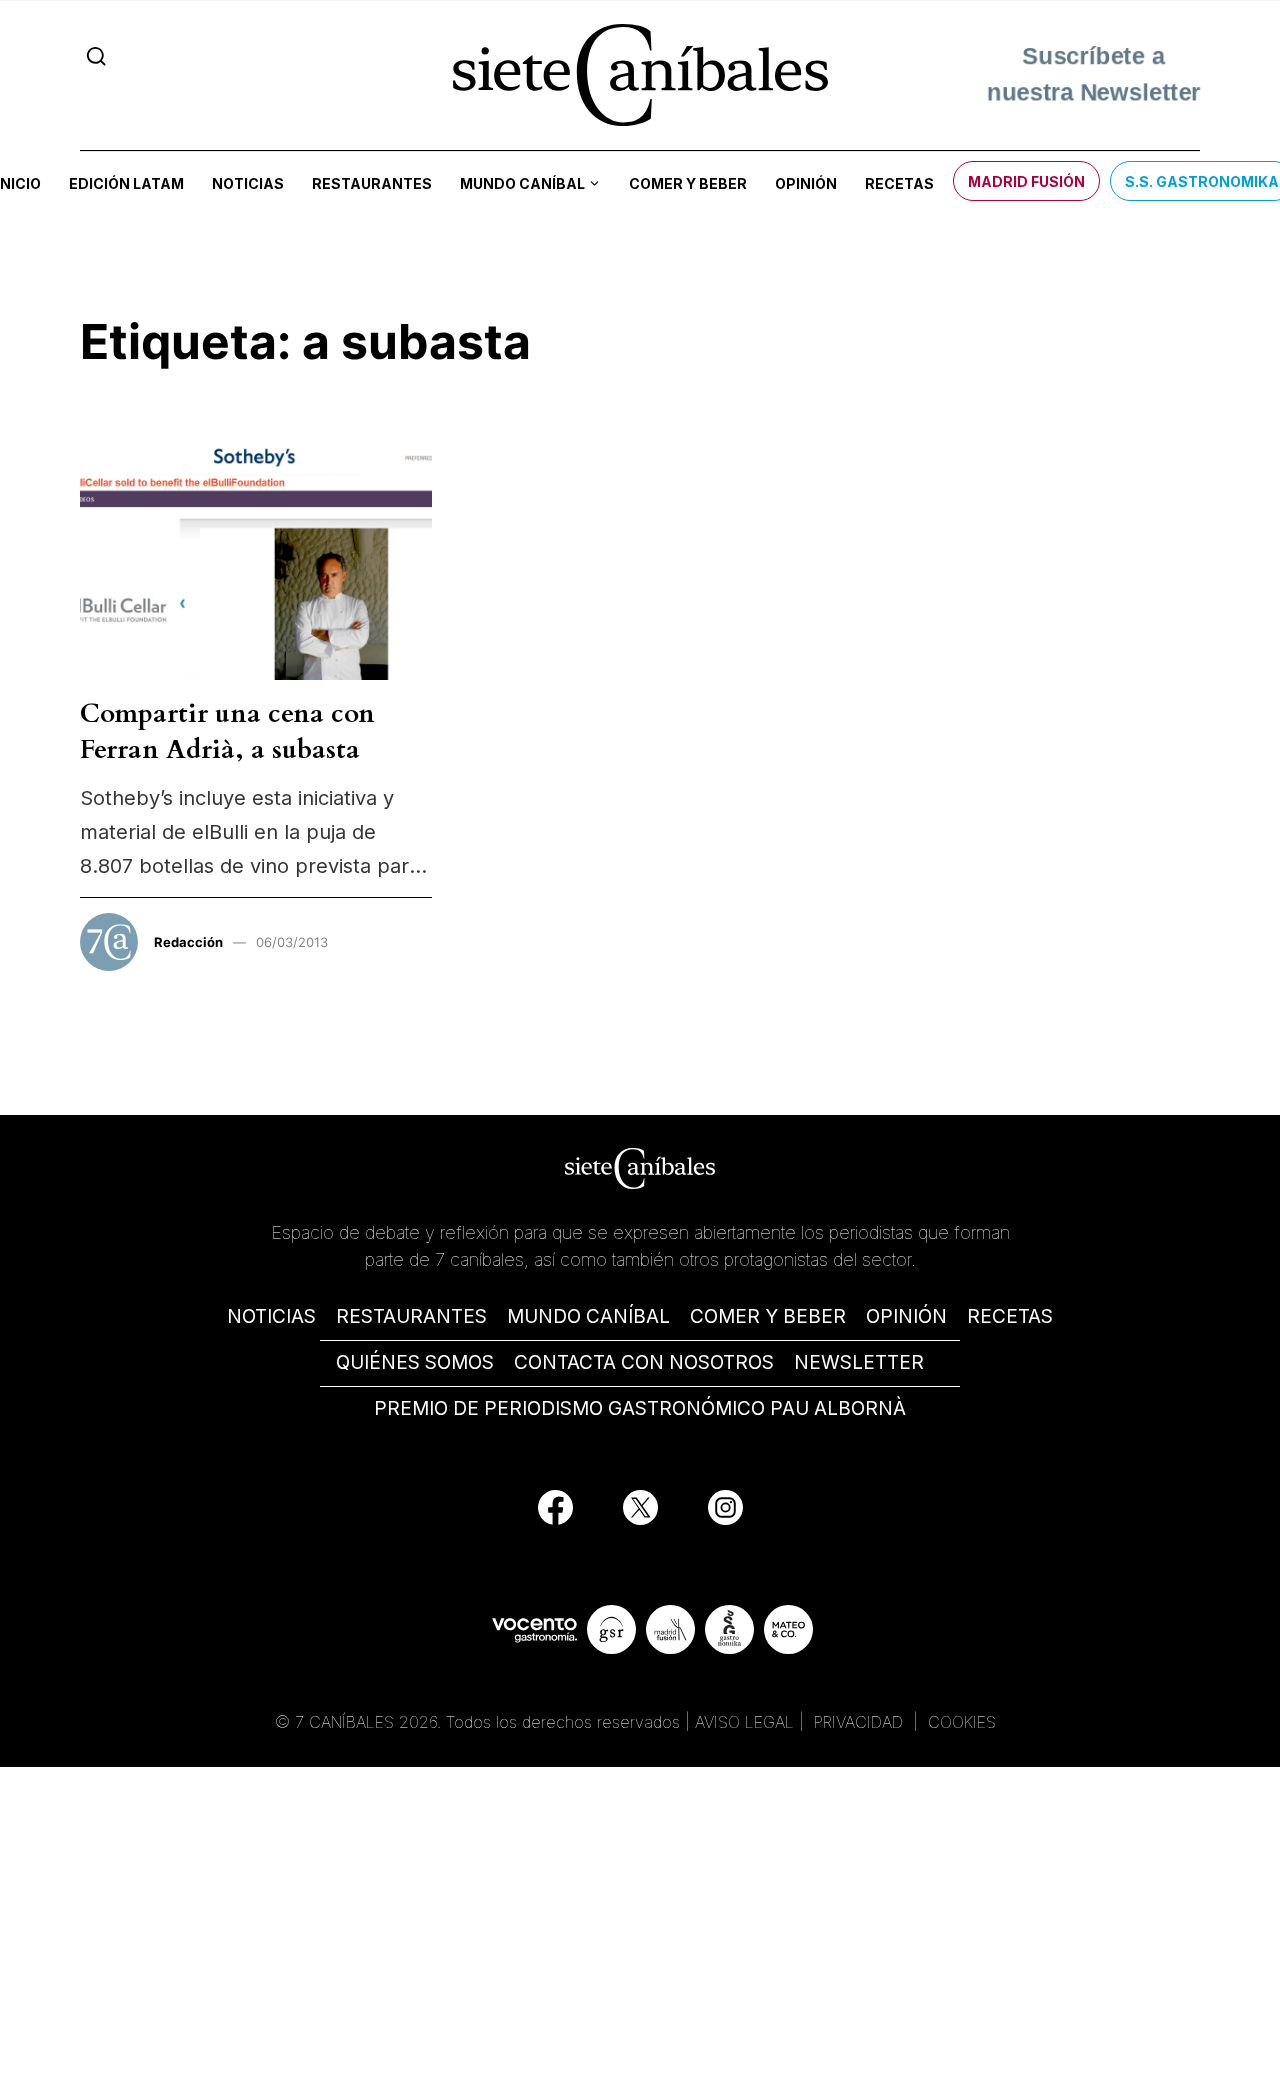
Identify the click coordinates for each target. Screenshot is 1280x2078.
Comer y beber (688, 183)
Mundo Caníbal (522, 183)
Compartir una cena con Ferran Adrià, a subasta (227, 731)
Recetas (899, 183)
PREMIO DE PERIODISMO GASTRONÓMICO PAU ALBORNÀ (640, 1408)
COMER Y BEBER (768, 1316)
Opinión (806, 183)
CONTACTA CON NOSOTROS (644, 1362)
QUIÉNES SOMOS (415, 1362)
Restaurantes (372, 183)
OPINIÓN (906, 1316)
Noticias (248, 183)
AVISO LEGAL (744, 1722)
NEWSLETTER (859, 1362)
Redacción (188, 942)
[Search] (96, 56)
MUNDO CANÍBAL (588, 1316)
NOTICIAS (271, 1316)
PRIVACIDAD (861, 1722)
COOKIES (962, 1722)
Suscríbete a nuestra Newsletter (1093, 74)
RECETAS (1010, 1316)
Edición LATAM (126, 183)
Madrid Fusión (1026, 181)
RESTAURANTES (411, 1316)
